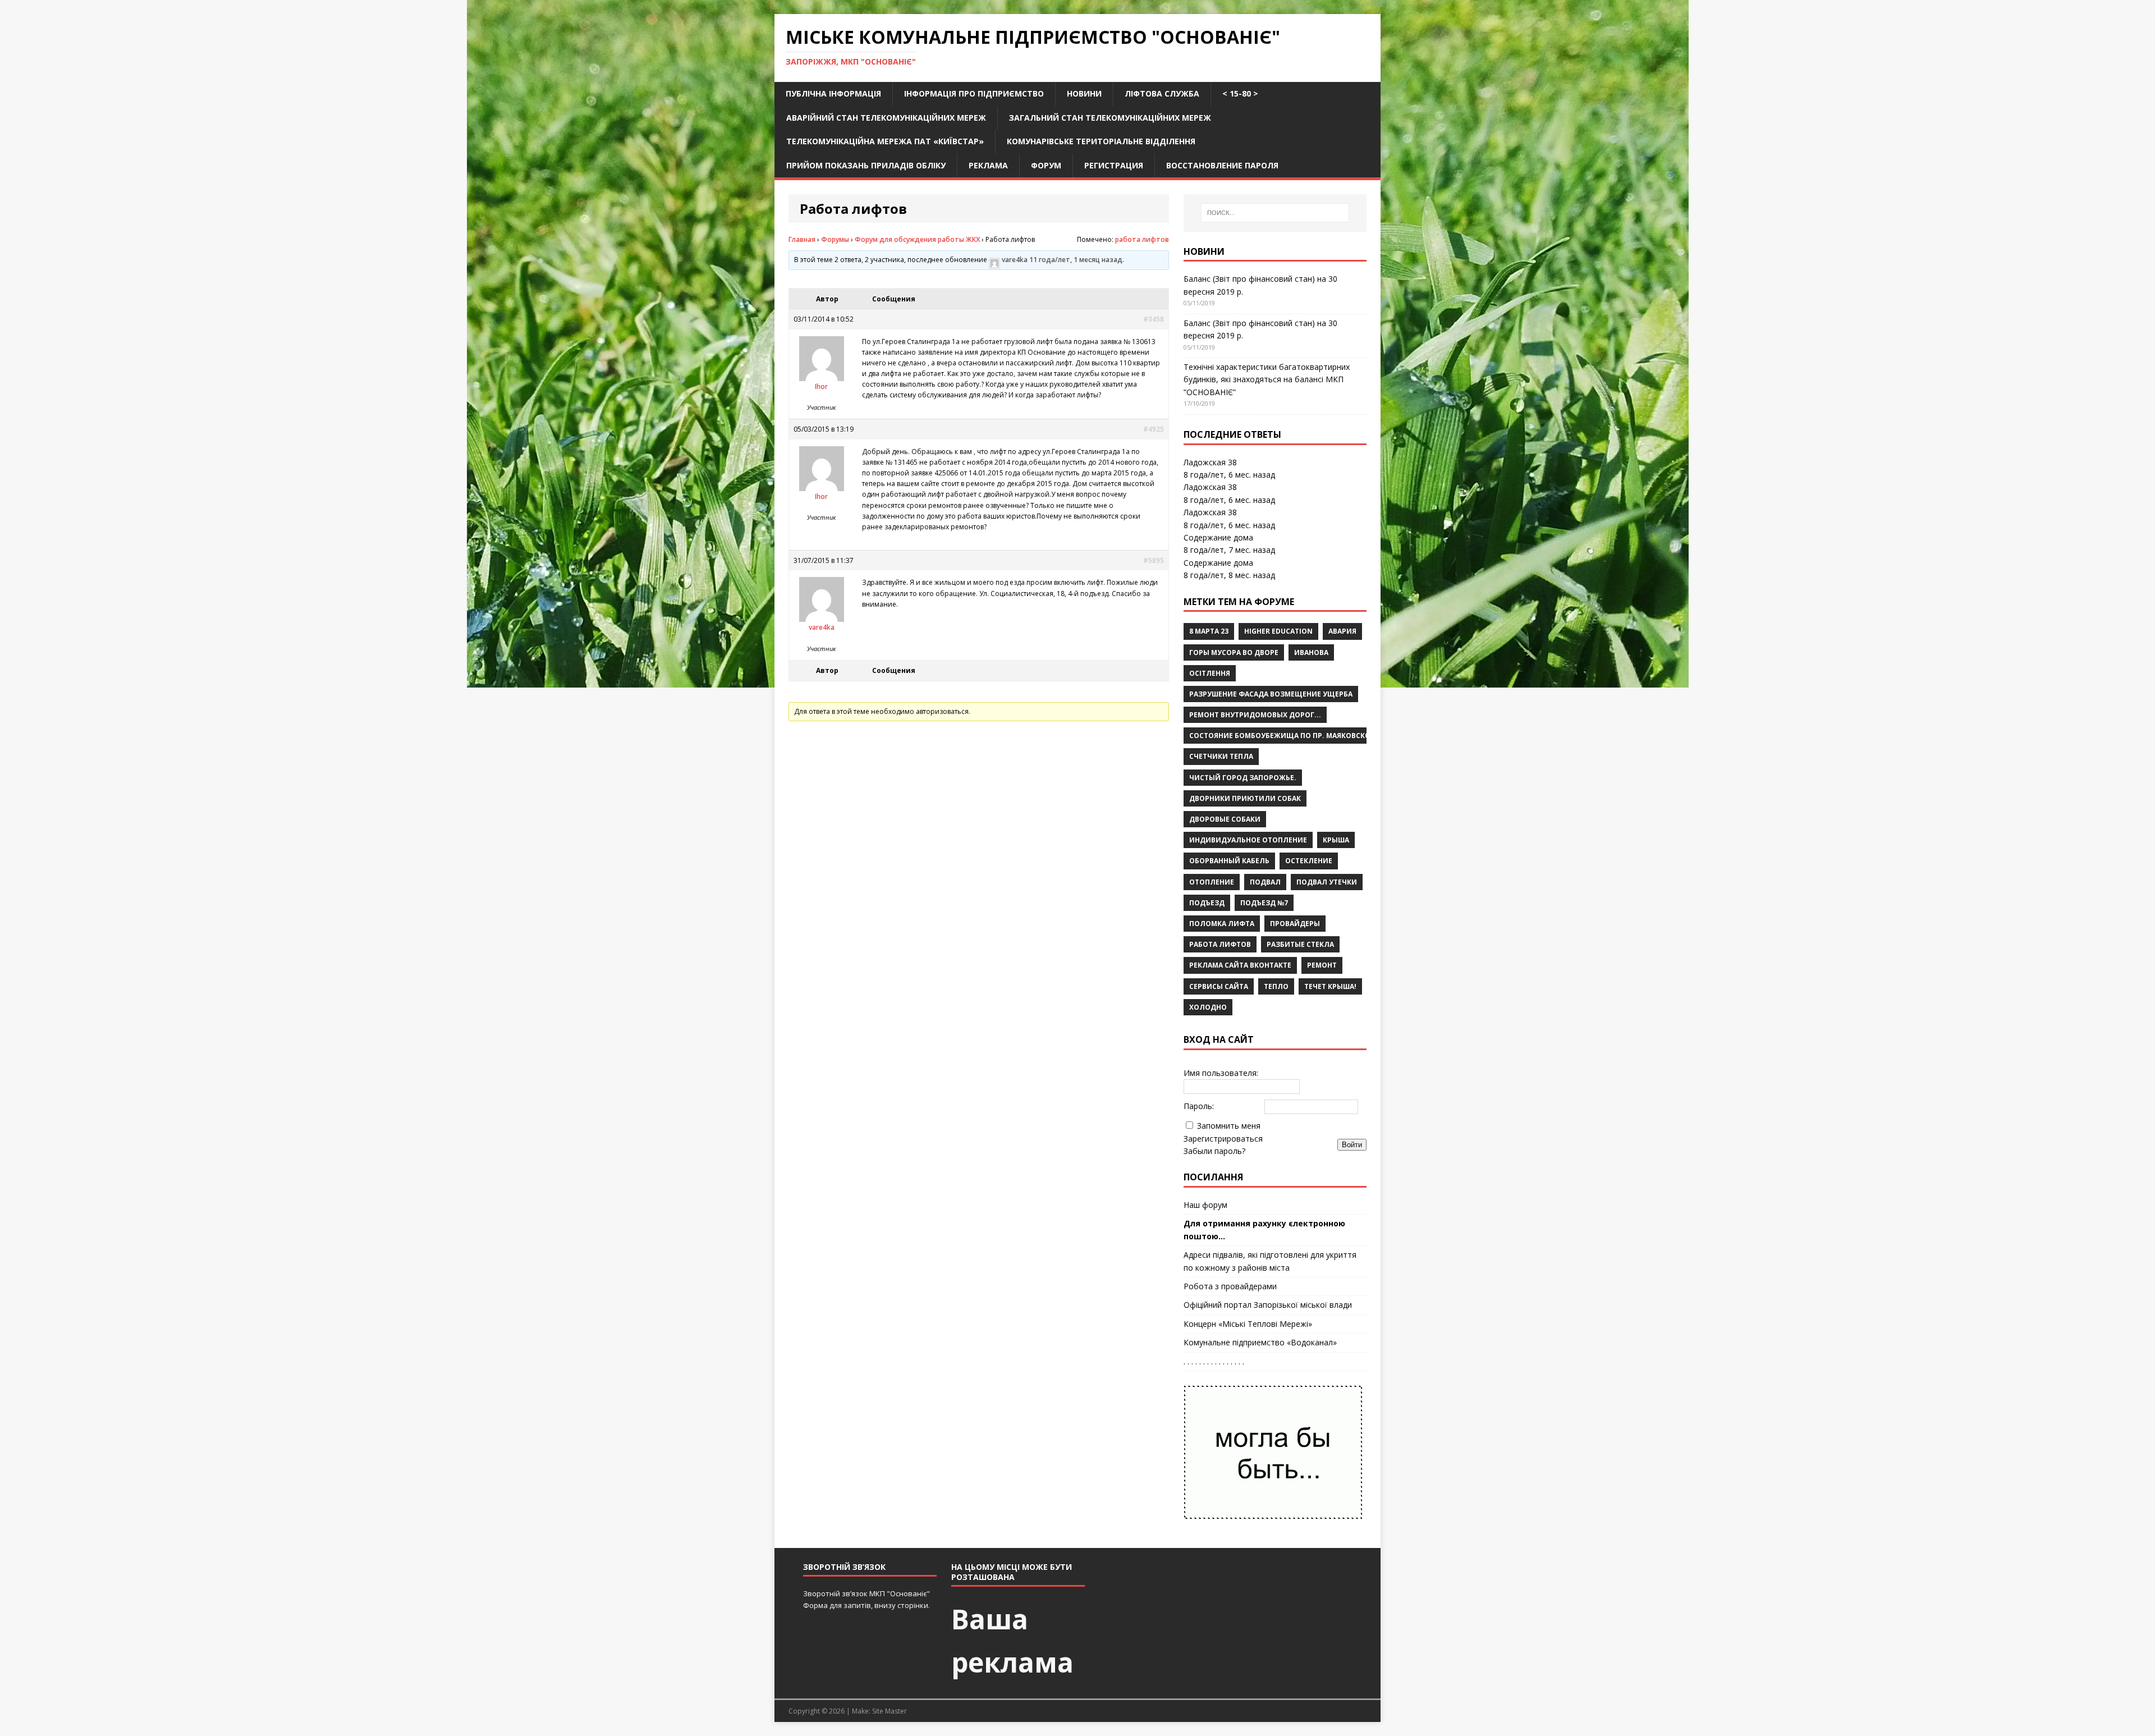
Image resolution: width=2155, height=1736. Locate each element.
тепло (1276, 986)
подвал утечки (1327, 882)
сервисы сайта (1219, 986)
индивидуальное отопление (1248, 840)
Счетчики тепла (1221, 756)
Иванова (1311, 652)
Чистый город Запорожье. (1243, 778)
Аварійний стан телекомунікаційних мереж (886, 118)
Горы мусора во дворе (1234, 652)
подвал (1265, 882)
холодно (1208, 1007)
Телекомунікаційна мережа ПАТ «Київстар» (885, 141)
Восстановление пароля (1222, 165)
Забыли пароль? (1214, 1151)
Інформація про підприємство (974, 93)
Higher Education (1278, 631)
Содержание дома (1218, 537)
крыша (1336, 840)
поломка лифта (1222, 924)
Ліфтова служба (1162, 93)
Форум (1046, 165)
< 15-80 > (1240, 93)
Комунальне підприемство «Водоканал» (1260, 1342)
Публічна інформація (833, 93)
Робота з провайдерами (1230, 1286)
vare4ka (1015, 260)
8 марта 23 (1209, 631)
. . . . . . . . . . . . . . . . (1214, 1361)
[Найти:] (1275, 213)
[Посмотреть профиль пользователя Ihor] (822, 375)
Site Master (889, 1711)
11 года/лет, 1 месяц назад (1076, 260)
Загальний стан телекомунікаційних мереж (1110, 118)
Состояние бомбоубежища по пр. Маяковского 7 (1287, 736)
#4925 (1154, 429)
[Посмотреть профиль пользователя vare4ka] (994, 260)
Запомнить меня (1229, 1126)
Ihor (821, 386)
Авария (1342, 631)
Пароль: (1199, 1106)
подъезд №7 (1264, 903)
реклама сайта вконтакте (1240, 965)
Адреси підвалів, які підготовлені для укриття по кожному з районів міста (1270, 1261)
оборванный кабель (1229, 861)
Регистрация (1114, 165)
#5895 (1154, 560)
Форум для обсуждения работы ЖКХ (917, 239)
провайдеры (1295, 924)
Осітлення (1210, 673)
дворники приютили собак (1245, 798)
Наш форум (1205, 1205)
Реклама (988, 165)
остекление (1309, 861)
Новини (1084, 93)
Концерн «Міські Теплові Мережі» (1248, 1324)
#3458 (1154, 319)
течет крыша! (1330, 986)
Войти (1352, 1145)
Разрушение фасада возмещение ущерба (1271, 694)
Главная (802, 239)
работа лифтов (1142, 239)
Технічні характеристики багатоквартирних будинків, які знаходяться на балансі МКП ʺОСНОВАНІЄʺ (1267, 379)
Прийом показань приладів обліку (866, 165)
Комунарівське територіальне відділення (1101, 141)
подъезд (1207, 903)
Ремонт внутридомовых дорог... (1255, 715)
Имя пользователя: (1221, 1073)
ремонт (1322, 965)
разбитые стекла (1300, 944)
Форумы (835, 239)
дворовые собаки (1225, 819)
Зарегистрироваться (1223, 1139)
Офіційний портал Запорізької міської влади (1268, 1305)
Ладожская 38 (1210, 462)
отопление (1212, 882)
